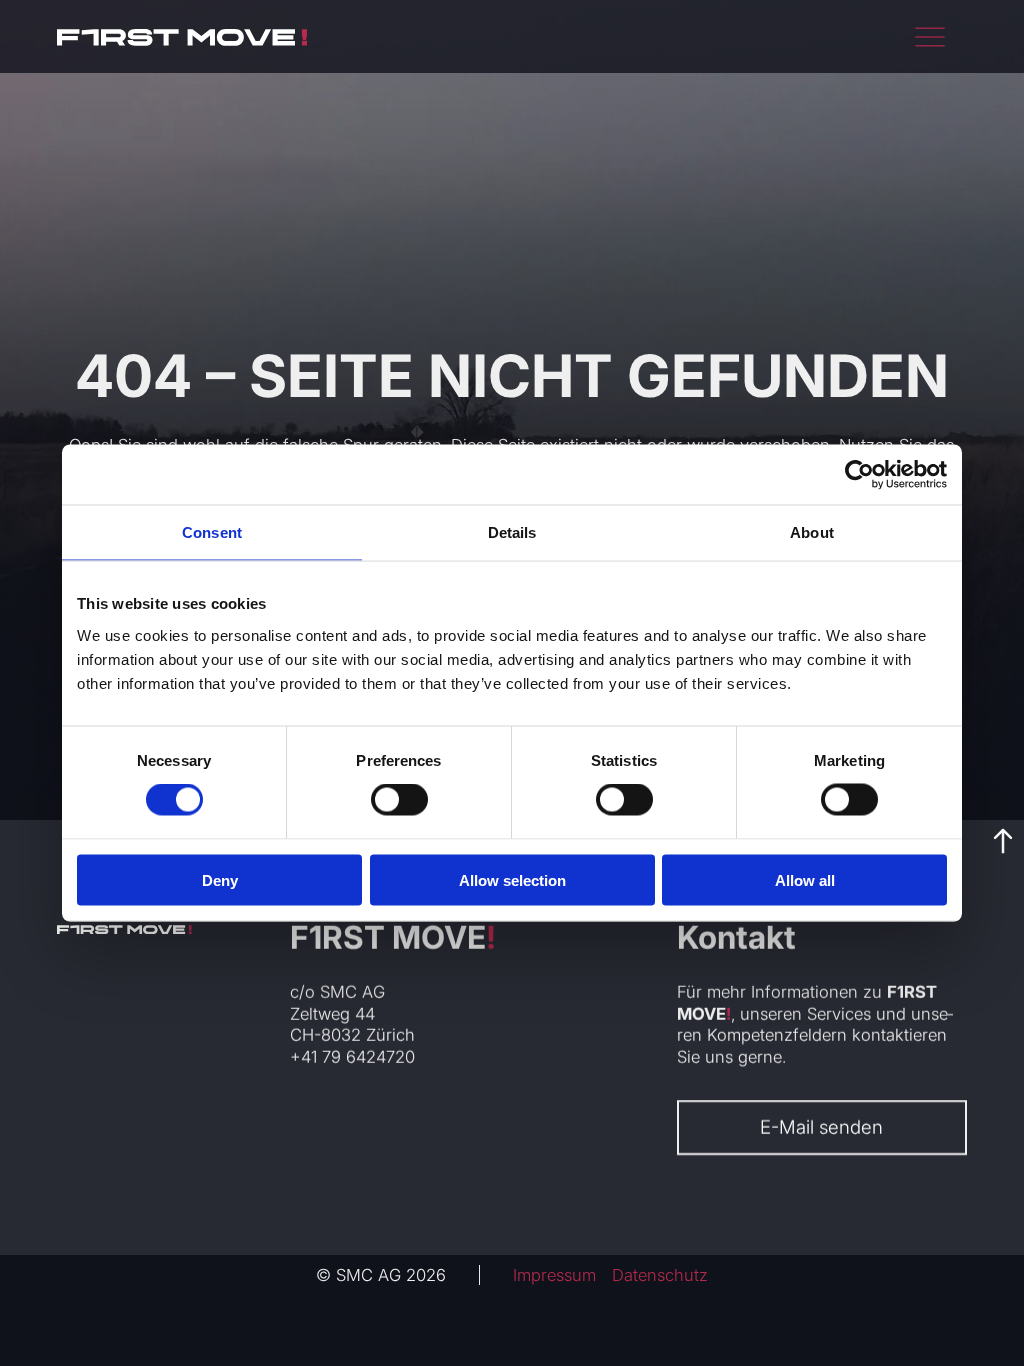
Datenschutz (660, 1275)
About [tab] (812, 532)
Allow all (805, 879)
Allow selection (512, 879)
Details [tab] (512, 532)
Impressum (554, 1275)
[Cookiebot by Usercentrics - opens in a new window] (859, 475)
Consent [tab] (212, 532)
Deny (220, 879)
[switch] (399, 800)
